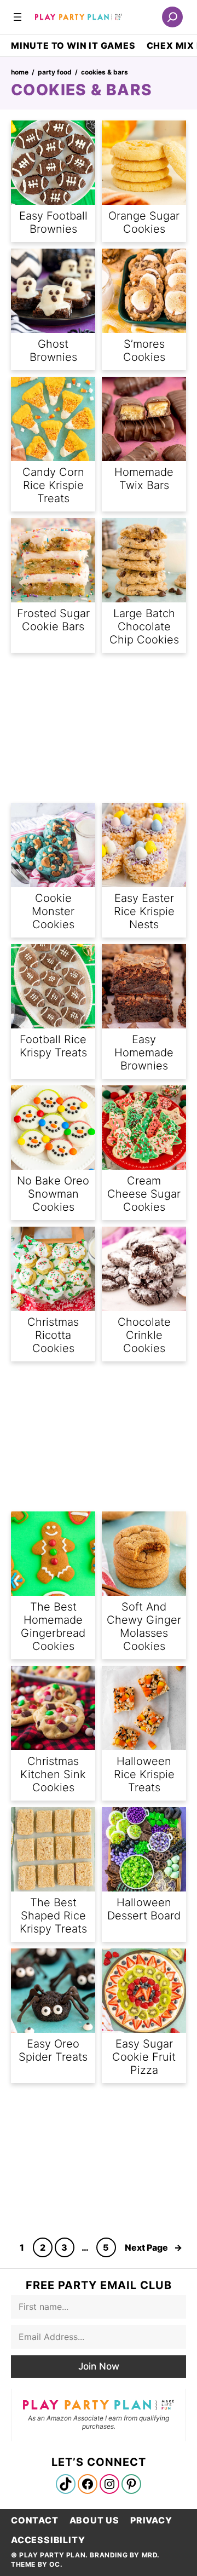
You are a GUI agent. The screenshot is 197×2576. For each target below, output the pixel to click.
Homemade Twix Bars (144, 479)
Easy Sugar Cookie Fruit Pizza (144, 2057)
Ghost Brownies (53, 350)
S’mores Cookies (144, 350)
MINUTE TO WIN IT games (73, 45)
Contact (35, 2520)
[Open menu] (18, 17)
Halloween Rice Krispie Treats (144, 1774)
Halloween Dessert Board (144, 1909)
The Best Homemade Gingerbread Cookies (53, 1626)
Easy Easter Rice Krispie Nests (144, 911)
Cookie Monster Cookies (53, 911)
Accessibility (48, 2540)
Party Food (55, 72)
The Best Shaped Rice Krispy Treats (53, 1916)
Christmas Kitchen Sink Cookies (53, 1774)
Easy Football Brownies (53, 222)
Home (20, 72)
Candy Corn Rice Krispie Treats (53, 485)
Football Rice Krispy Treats (53, 1046)
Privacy (151, 2520)
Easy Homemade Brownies (144, 1053)
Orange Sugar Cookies (144, 222)
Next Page (153, 2247)
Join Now (99, 2366)
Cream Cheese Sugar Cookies (144, 1194)
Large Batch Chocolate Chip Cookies (144, 626)
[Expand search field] (172, 17)
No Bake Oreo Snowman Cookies (53, 1194)
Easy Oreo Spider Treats (53, 2050)
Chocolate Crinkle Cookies (144, 1335)
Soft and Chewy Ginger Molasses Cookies (144, 1626)
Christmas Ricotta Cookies (53, 1335)
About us (94, 2520)
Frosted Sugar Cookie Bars (53, 620)
